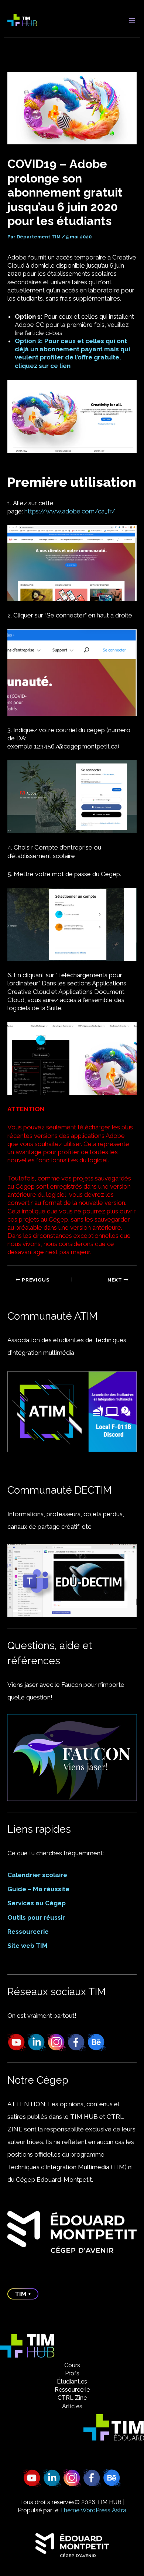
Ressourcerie (28, 1932)
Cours (72, 2365)
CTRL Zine (72, 2398)
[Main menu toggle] (132, 20)
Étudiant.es (72, 2381)
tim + (23, 2294)
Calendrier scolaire (37, 1875)
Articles (72, 2406)
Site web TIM (28, 1946)
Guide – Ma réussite (38, 1889)
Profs (72, 2373)
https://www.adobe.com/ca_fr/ (70, 511)
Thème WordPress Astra (93, 2510)
